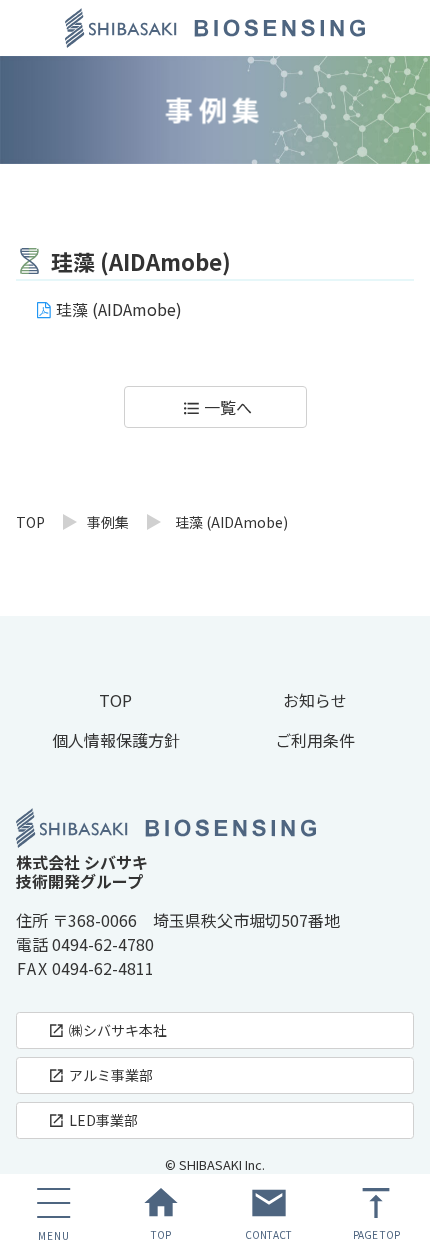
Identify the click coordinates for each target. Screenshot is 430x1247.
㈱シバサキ (107, 1030)
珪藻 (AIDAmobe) (119, 309)
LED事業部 (92, 1120)
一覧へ (217, 407)
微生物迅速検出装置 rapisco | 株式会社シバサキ (215, 28)
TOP (30, 522)
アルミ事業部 (100, 1075)
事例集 (108, 522)
